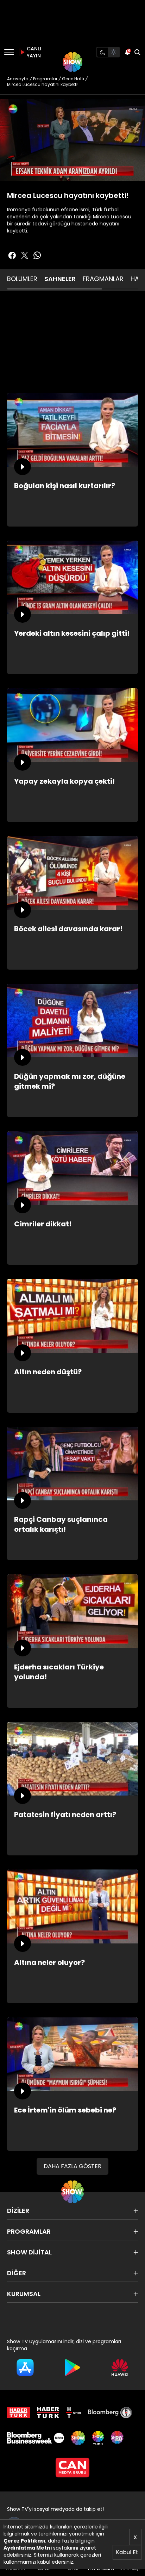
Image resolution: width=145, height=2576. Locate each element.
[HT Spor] (74, 2413)
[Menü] (9, 52)
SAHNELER (60, 279)
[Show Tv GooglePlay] (73, 2367)
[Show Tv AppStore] (25, 2367)
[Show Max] (118, 2438)
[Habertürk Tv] (48, 2413)
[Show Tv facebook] (12, 255)
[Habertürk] (18, 2413)
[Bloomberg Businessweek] (36, 2438)
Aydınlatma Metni (28, 2548)
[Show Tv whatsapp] (37, 255)
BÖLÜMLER (22, 279)
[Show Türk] (98, 2438)
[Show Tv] (72, 62)
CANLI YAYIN (33, 52)
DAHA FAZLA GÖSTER (72, 2166)
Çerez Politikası (24, 2541)
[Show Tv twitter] (25, 255)
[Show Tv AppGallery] (120, 2367)
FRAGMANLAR (103, 279)
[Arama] (137, 52)
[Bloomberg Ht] (110, 2413)
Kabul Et (127, 2552)
